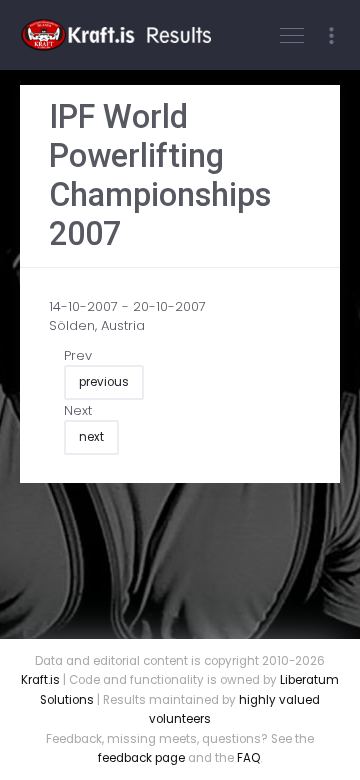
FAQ (248, 758)
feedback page (141, 758)
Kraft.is (40, 680)
